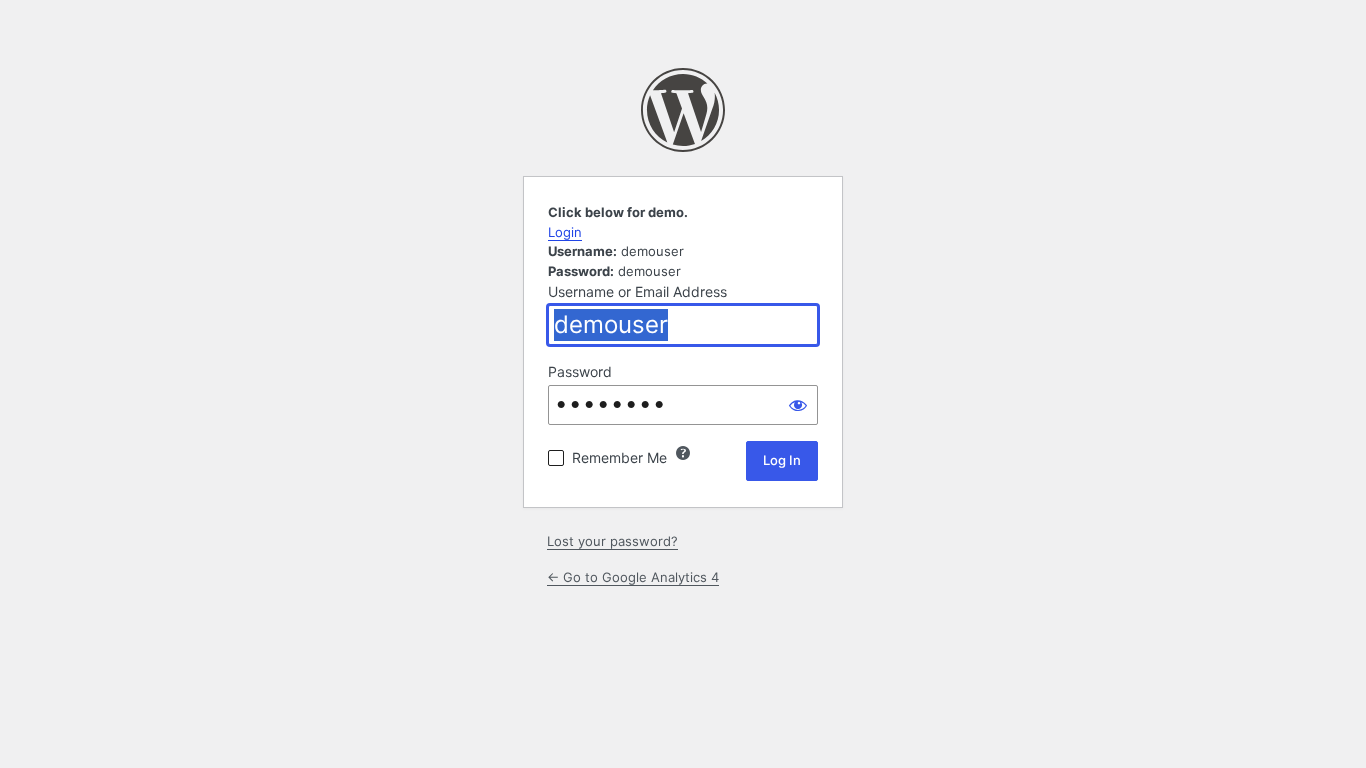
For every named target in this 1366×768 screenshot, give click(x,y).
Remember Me (619, 457)
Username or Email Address (637, 291)
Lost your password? (612, 541)
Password (580, 371)
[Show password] (798, 405)
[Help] (683, 453)
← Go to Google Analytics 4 (633, 577)
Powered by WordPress (683, 110)
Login (565, 232)
